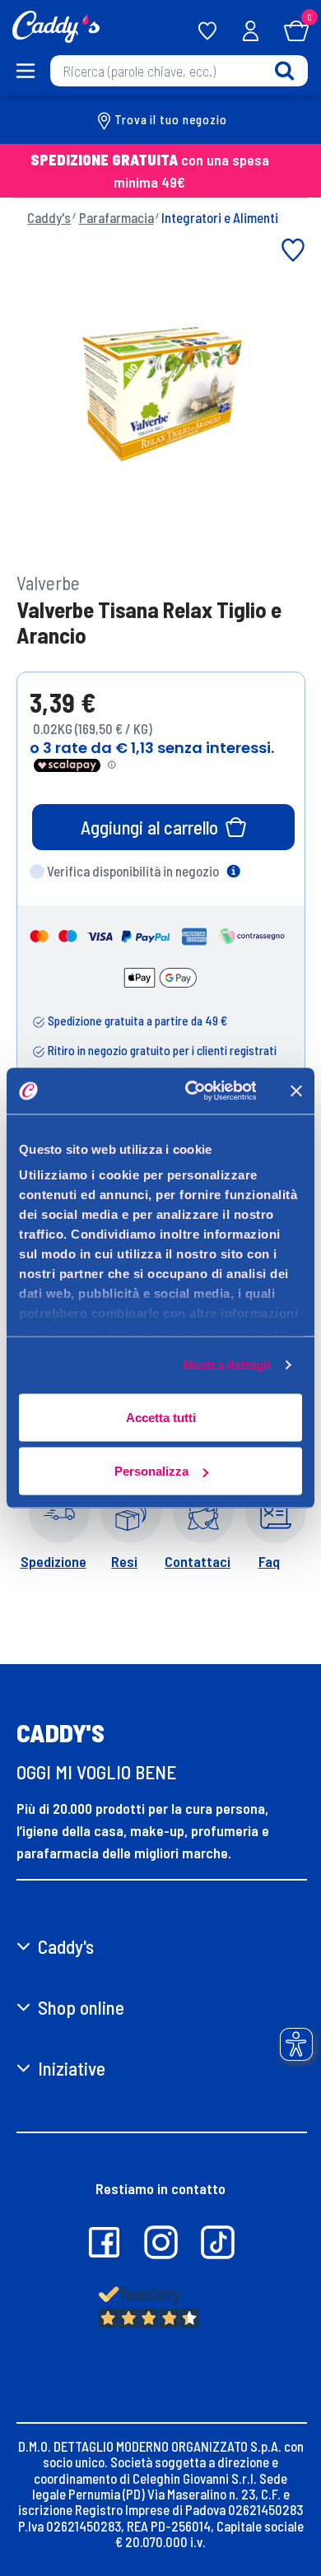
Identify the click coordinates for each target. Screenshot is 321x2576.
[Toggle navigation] (25, 71)
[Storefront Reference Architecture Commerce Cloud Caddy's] (56, 25)
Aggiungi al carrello (149, 827)
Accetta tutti (161, 1417)
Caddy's (49, 217)
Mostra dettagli (227, 1365)
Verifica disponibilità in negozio (133, 871)
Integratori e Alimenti (220, 217)
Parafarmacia (116, 217)
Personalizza (151, 1471)
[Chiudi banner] (296, 1090)
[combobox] (179, 71)
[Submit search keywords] (284, 70)
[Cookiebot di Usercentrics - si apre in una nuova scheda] (191, 1091)
